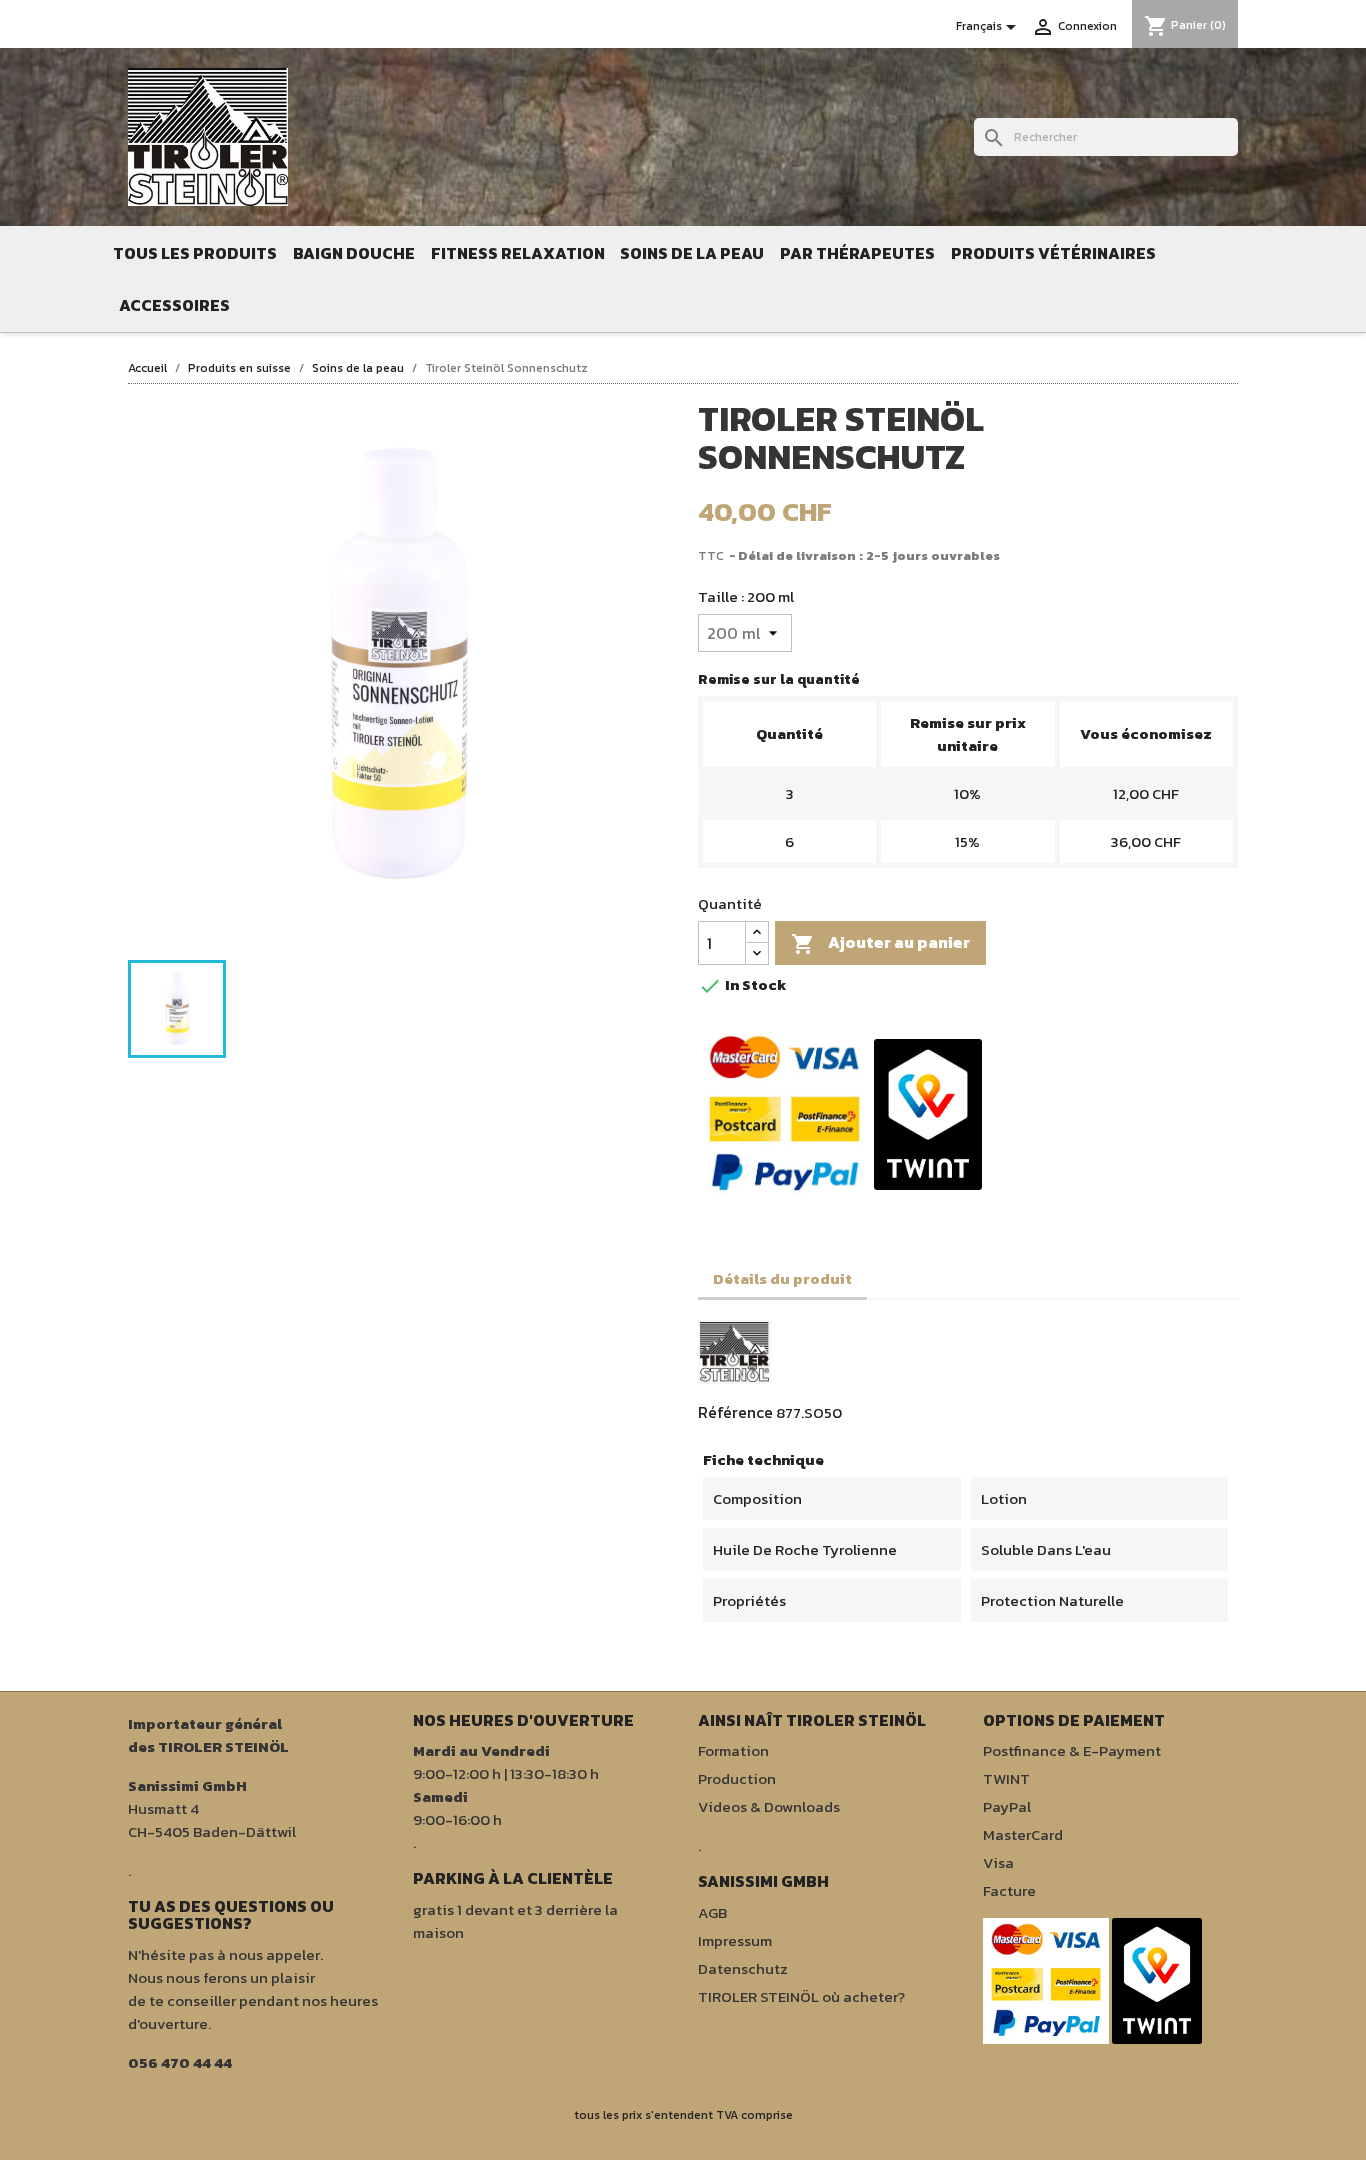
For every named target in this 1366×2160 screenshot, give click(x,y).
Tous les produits (195, 253)
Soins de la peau (692, 253)
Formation (733, 1750)
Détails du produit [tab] (782, 1278)
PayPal (1007, 1806)
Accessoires (174, 305)
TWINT (1006, 1778)
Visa (998, 1862)
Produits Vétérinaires (1053, 253)
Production (737, 1778)
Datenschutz (743, 1968)
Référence (735, 1412)
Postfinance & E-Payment (1072, 1750)
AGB (712, 1912)
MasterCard (1023, 1834)
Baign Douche (354, 253)
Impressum (735, 1940)
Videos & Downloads (769, 1806)
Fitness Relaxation (518, 253)
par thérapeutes (857, 253)
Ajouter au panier (880, 943)
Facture (1009, 1890)
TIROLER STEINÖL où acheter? (801, 1996)
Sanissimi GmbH (187, 1785)
